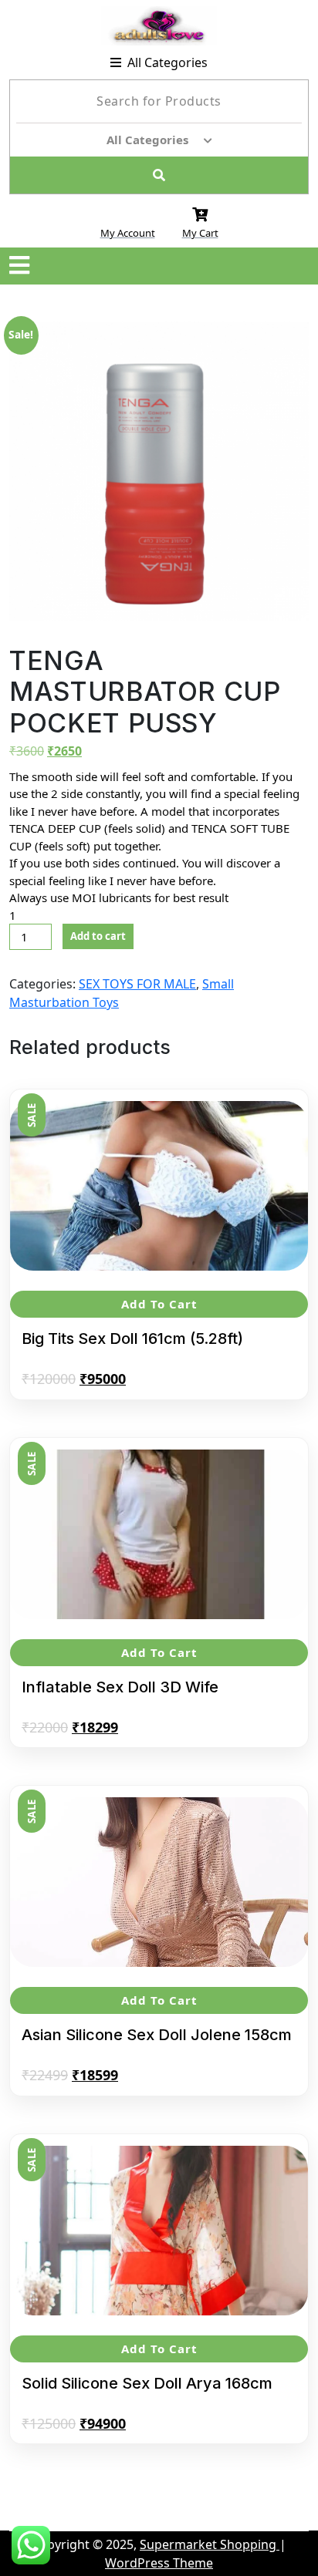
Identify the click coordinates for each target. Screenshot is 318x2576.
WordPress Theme (159, 2563)
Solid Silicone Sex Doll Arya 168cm (147, 2383)
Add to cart (98, 936)
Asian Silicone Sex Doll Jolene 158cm (157, 2035)
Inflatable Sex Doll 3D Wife (120, 1687)
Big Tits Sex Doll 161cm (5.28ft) (132, 1339)
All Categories (167, 62)
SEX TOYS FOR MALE (137, 984)
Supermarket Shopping (210, 2544)
